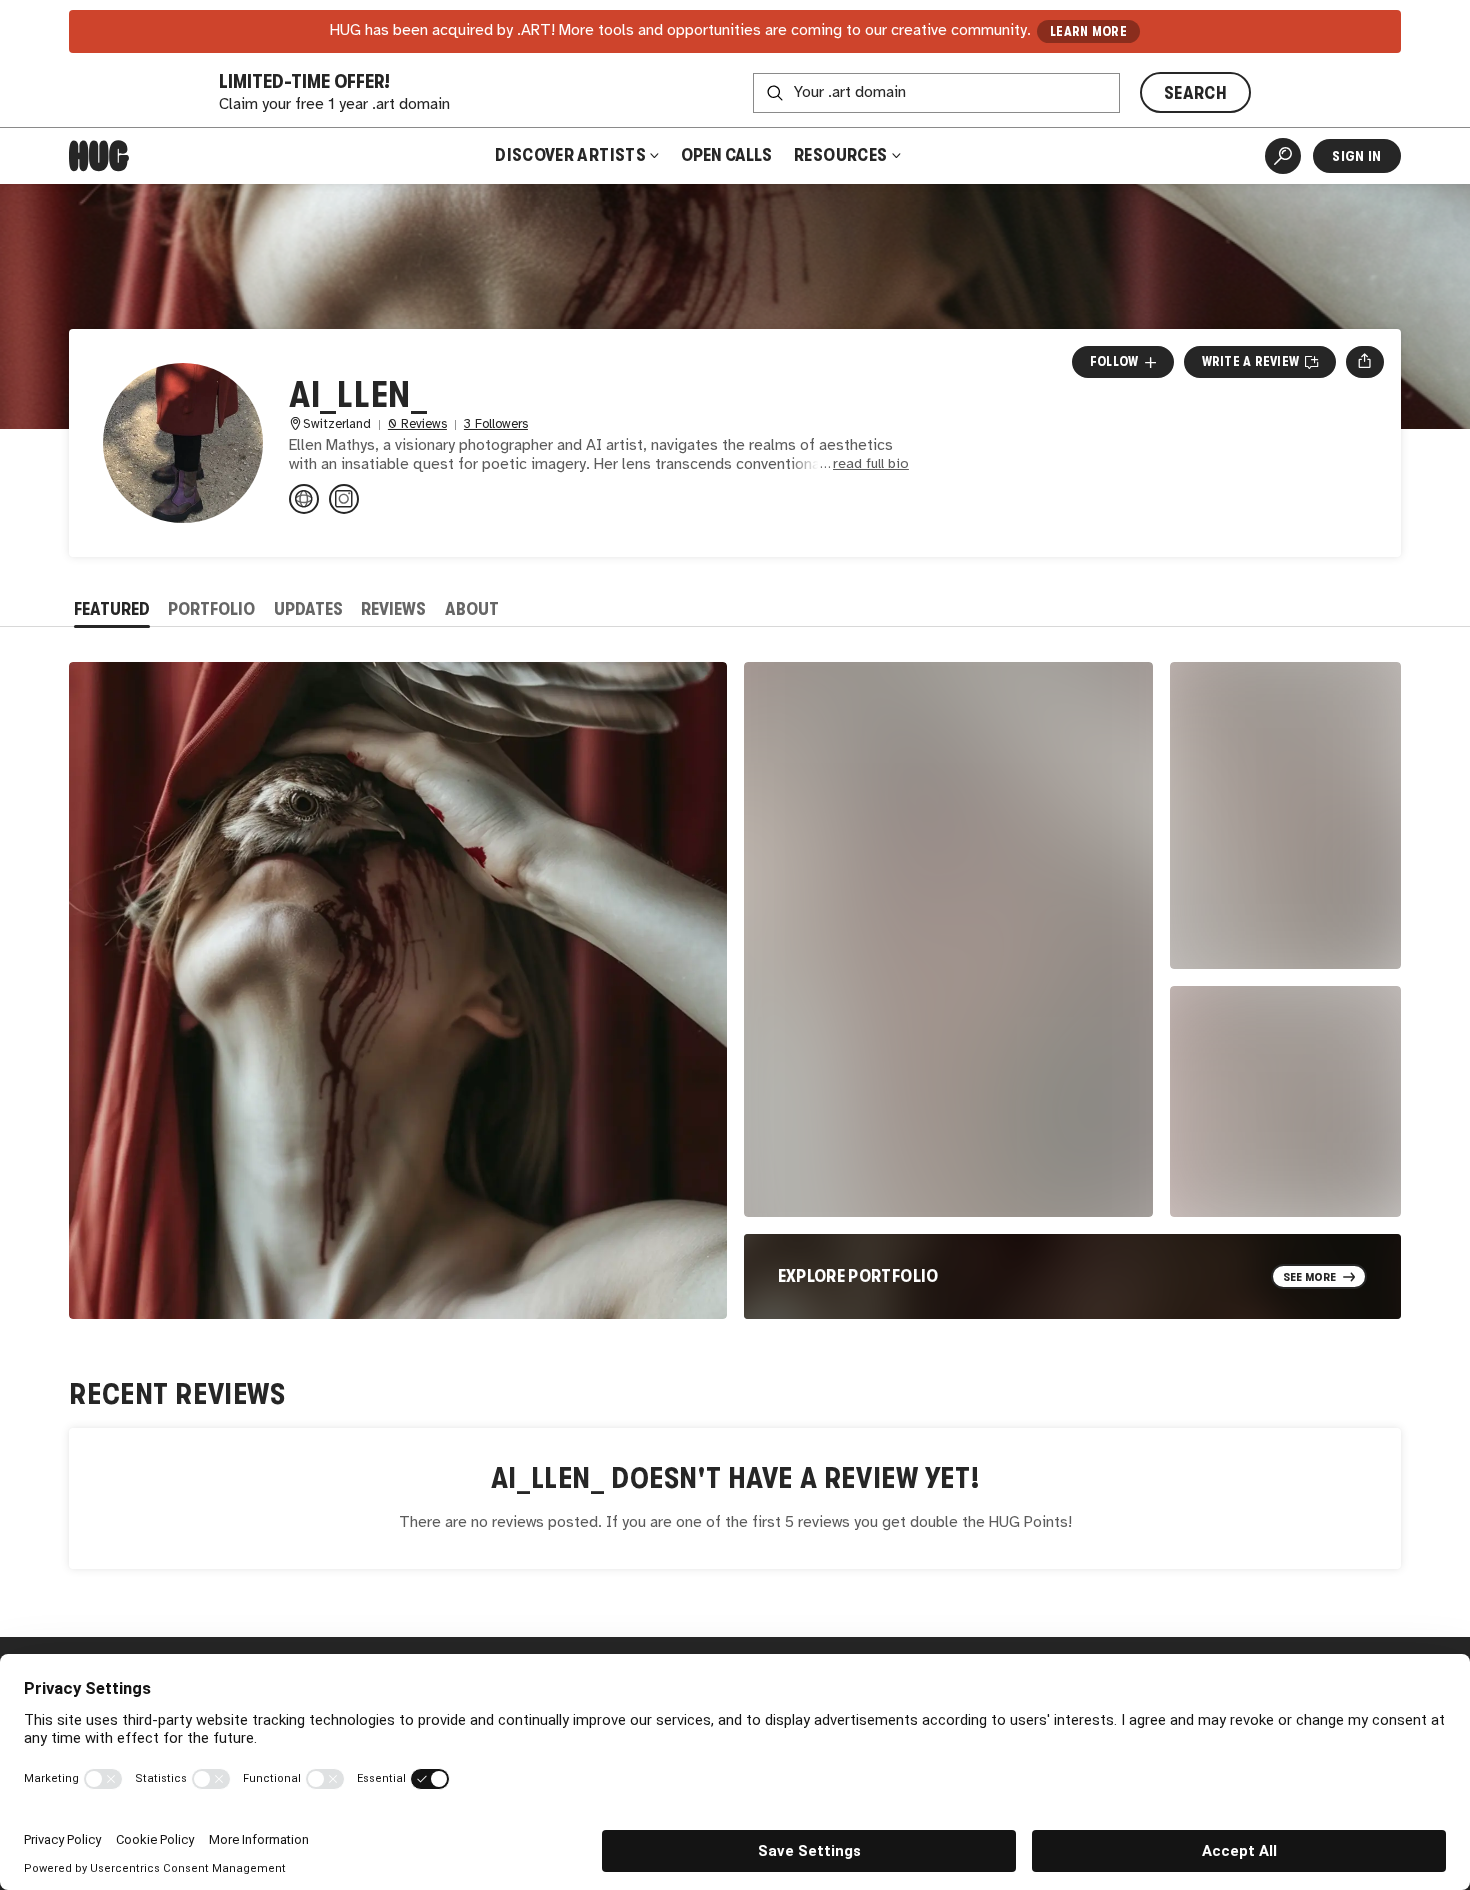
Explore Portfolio (858, 1276)
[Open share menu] (1364, 362)
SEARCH (1195, 93)
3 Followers (496, 424)
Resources (842, 155)
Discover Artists (570, 155)
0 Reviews (417, 424)
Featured (112, 609)
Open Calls (726, 155)
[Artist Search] (1283, 156)
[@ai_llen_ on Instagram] (344, 499)
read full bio (871, 464)
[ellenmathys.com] (304, 499)
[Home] (99, 156)
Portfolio (211, 609)
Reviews (393, 609)
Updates (308, 609)
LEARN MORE (1088, 31)
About (472, 609)
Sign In (1356, 156)
